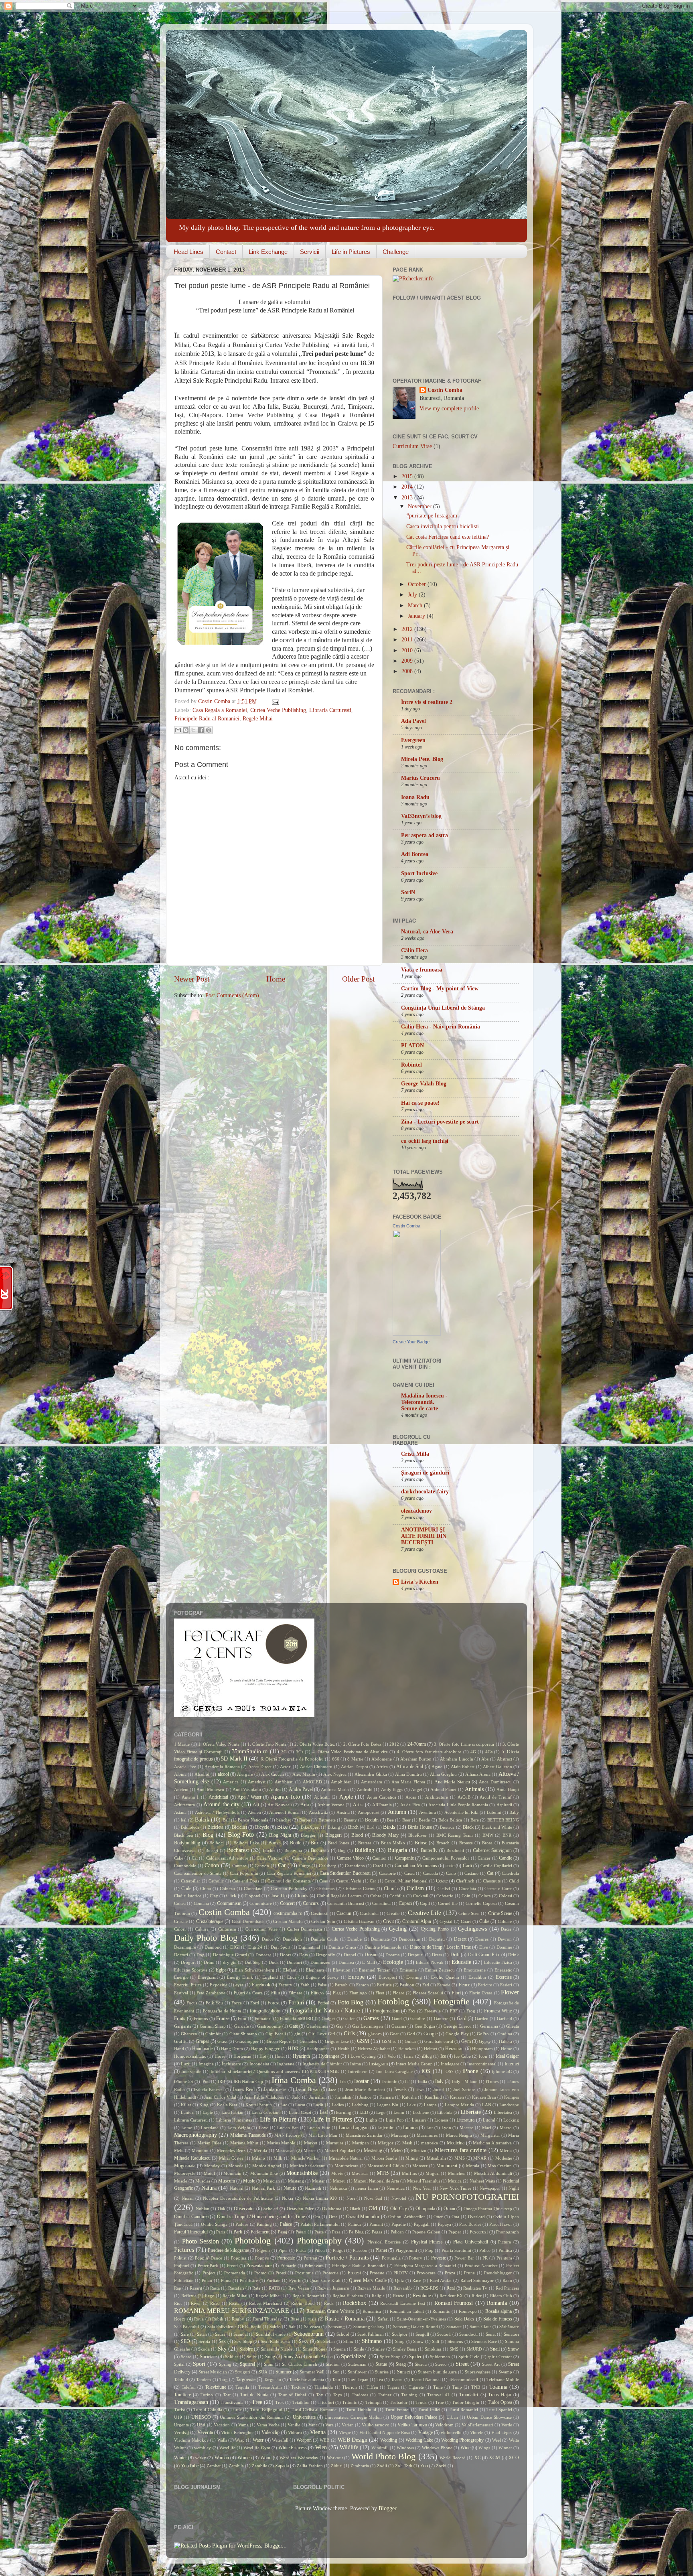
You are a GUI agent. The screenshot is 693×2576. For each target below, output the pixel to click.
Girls (349, 2033)
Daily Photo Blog (206, 1938)
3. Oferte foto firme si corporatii (464, 1744)
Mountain (232, 2173)
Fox (412, 2011)
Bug (342, 1850)
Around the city (221, 1804)
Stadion (333, 2364)
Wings (484, 2448)
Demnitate (380, 1939)
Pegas (377, 2232)
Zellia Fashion (310, 2466)
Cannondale (185, 1866)
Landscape (509, 2105)
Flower (510, 1992)
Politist (180, 2258)
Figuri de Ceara (248, 1993)
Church (391, 1888)
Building (364, 1850)
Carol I (380, 1866)
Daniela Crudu (324, 1939)
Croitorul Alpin (417, 1921)
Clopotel (252, 1896)
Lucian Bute (319, 2128)
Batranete (327, 1820)
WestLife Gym (257, 2448)
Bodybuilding (187, 1843)
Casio (451, 1873)
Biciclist (239, 1827)
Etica (292, 1977)
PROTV (401, 2273)
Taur (336, 2379)
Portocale (286, 2258)
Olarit (355, 2209)
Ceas (323, 1881)
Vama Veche (268, 2425)
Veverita (205, 2432)
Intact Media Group (414, 2064)
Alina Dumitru (408, 1774)
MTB (383, 2173)
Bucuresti (320, 1850)
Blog (208, 1835)
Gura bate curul (439, 2041)
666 (336, 1759)
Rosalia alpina (499, 2311)
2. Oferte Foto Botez (362, 1744)
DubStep (253, 1962)
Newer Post (192, 979)
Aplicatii (322, 1797)
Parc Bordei (470, 2224)
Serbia (204, 2341)
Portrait (310, 2258)
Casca (409, 1873)
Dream (371, 1955)
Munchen (457, 2173)
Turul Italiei (429, 2410)
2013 (408, 498)
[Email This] (178, 730)
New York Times (455, 2188)
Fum (242, 2018)
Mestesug (373, 2150)
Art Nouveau (280, 1805)
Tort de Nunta (254, 2395)
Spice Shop (390, 2357)
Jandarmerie (275, 2089)
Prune (469, 2273)
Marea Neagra (459, 2135)
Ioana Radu (415, 797)
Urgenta (181, 2425)
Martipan (361, 2143)
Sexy (304, 2341)
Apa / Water (249, 1797)
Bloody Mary (385, 1835)
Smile (359, 2349)
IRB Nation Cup (248, 2081)
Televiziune (216, 2387)
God (411, 2034)
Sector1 (444, 2334)
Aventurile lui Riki (462, 1812)
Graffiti (181, 2041)
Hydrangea (329, 2056)
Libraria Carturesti (330, 710)
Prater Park (208, 2266)
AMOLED (312, 1782)
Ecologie (393, 1962)
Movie (337, 2173)
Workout (335, 2458)
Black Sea (183, 1835)
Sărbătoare (509, 2327)
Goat (394, 2034)
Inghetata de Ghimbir (322, 2064)
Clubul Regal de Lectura (339, 1896)
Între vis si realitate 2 (427, 702)
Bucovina (293, 1850)
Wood (266, 2458)
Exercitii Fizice (188, 1985)
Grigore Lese (337, 2041)
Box (315, 1843)
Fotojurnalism (386, 2011)
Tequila (242, 2387)
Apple (346, 1797)
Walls (222, 2440)
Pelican (397, 2232)
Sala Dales (465, 2319)
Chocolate (253, 1888)
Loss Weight (239, 2128)
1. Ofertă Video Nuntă (219, 1744)
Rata (256, 2288)
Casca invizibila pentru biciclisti (443, 526)
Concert (287, 1903)
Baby (514, 1812)
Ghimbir (213, 2034)
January (417, 616)
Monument (447, 2166)
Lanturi (188, 2112)
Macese (466, 2128)
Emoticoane (475, 1970)
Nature (290, 2188)
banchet (284, 1820)
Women (245, 2458)
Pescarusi (479, 2232)
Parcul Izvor (501, 2224)
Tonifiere (182, 2395)
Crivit (388, 1921)
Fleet (380, 1993)
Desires (482, 1939)
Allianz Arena (478, 1774)
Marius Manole (281, 2143)
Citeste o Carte (498, 1888)
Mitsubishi (436, 2158)
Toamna (498, 2387)
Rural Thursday (268, 2319)
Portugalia (391, 2258)
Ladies (338, 2105)
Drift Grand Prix (484, 1955)
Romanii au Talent (407, 2311)
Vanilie (294, 2425)
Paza (336, 2232)
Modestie (504, 2158)
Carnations (355, 1866)
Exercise (504, 1977)
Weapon (304, 2440)
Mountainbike (302, 2173)
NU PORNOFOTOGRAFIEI (467, 2197)
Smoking (433, 2349)
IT (407, 2081)
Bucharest (238, 1850)
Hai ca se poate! (420, 1103)
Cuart (466, 1921)
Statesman (357, 2364)
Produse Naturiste (481, 2266)
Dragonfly (326, 1955)
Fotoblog (393, 2002)
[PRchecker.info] (413, 279)
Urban (452, 2417)
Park (238, 2232)
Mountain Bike (264, 2173)
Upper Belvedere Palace (414, 2417)
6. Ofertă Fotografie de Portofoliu (292, 1759)
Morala (473, 2166)
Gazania (399, 2026)
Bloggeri (333, 1835)
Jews (420, 2089)
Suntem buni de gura (437, 2372)
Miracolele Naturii (346, 2158)
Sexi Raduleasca (276, 2341)
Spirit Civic (469, 2357)
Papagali (422, 2224)
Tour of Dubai (292, 2395)
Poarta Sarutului (456, 2250)
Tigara (393, 2387)
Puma (226, 2280)
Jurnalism (318, 2097)
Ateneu (254, 1812)
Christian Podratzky (289, 1888)
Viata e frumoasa (422, 970)
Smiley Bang (405, 2349)
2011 (408, 640)
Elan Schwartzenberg (254, 1970)
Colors (484, 1896)
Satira (220, 2334)
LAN (487, 2105)
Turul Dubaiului (361, 2410)
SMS (454, 2349)
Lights (372, 2120)
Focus (192, 2003)
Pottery (416, 2258)
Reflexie (189, 2296)
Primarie (288, 2266)
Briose (421, 1843)
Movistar (360, 2173)
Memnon (200, 2150)
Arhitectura (184, 1805)
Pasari (301, 2232)
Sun (336, 2372)
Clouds (302, 1896)
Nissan (188, 2198)
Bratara (365, 1843)
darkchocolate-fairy (425, 1492)
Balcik (202, 1820)
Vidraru (295, 2432)
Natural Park (263, 2188)
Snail (495, 2349)
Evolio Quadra (445, 1977)
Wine (465, 2448)
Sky (222, 2349)
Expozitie (219, 1985)
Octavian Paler (300, 2209)
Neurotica (396, 2188)
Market (311, 2143)
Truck (421, 2402)
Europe (356, 1977)
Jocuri (439, 2089)
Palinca (355, 2224)
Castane (471, 1873)
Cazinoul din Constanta (289, 1881)
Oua (455, 2217)
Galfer (349, 2018)
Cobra (376, 1896)
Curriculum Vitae (412, 446)
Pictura (505, 2242)
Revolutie (422, 2296)
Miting (412, 2158)
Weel (496, 2440)
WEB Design (353, 2440)
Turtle (236, 2410)
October (418, 584)
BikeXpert (310, 1827)
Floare (398, 1993)
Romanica (372, 2311)
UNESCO (201, 2417)
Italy (439, 2081)
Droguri (188, 1962)
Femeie (444, 1985)
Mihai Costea (231, 2158)
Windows (405, 2448)
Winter (180, 2458)
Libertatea (503, 2112)
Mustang (296, 2181)
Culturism (227, 1929)
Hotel (280, 2056)
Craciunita (369, 1913)
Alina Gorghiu (443, 1774)
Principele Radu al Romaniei (207, 719)
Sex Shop (243, 2341)
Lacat (300, 2105)
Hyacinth (301, 2056)
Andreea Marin (335, 1789)
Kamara (387, 2097)
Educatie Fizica (498, 1962)
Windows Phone (437, 2448)
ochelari (271, 2209)
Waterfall (280, 2440)
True (440, 2402)
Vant (313, 2425)
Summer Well (312, 2372)
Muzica (455, 2181)
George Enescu (458, 2026)
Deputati (437, 1939)
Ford (255, 2003)
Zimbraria (360, 2466)
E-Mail (369, 1962)
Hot (263, 2056)
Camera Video (350, 1858)
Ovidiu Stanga (214, 2224)
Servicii (310, 252)
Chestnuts (492, 1881)
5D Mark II (234, 1759)
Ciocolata (467, 1888)
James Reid (244, 2089)
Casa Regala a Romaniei (220, 710)
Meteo (397, 2150)
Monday (212, 2166)
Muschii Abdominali (493, 2173)
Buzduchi (455, 1850)
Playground (406, 2250)
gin (297, 2034)
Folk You (215, 2003)
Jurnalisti (343, 2097)
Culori (180, 1929)
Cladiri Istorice (188, 1896)
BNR (507, 1835)
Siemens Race (484, 2341)
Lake (411, 2105)
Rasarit (196, 2288)
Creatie (393, 1913)
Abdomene (382, 1759)
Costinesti (320, 1913)
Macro (506, 2128)
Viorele (477, 2432)
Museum (227, 2181)
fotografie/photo (265, 2011)
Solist (252, 2357)
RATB (274, 2288)
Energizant (208, 1977)
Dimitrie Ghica (342, 1947)
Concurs (311, 1903)
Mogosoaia (185, 2166)
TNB (476, 2387)
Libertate (471, 2112)
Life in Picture (278, 2120)
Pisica (301, 2250)
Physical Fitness (427, 2242)
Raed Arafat (441, 2280)
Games (371, 2018)
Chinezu (227, 1888)
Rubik (218, 2319)
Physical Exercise (384, 2242)
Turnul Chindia (208, 2410)
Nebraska (338, 2188)
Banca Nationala (253, 1820)
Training (409, 2395)
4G (473, 1752)
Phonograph (508, 2232)
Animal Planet (443, 1789)
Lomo (187, 2128)
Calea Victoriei (270, 1858)
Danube (355, 1939)
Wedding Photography (462, 2440)
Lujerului (386, 2128)
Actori (286, 1767)
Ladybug (360, 2105)
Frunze (223, 2018)
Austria (343, 1812)
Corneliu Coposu (481, 1903)
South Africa (320, 2357)
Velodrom (444, 2425)
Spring (225, 2364)
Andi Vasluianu (247, 1789)
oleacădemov (416, 1511)
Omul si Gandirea (191, 2217)
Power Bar (464, 2258)
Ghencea (189, 2034)
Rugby (238, 2319)
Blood (357, 1835)
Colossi (506, 1896)
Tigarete (416, 2387)
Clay (214, 1896)
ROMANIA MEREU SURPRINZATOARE (232, 2311)
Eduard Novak (430, 1962)
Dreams (392, 1955)
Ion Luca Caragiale (394, 2071)
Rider (477, 2296)
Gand (397, 2018)
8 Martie (355, 1759)
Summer (284, 2372)
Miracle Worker (306, 2158)
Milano (258, 2158)
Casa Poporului (244, 1873)
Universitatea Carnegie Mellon (353, 2417)
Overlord (476, 2217)
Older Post (358, 979)
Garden (482, 2018)
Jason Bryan (308, 2089)
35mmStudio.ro (250, 1751)
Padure (242, 2224)
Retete (399, 2296)
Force (237, 2003)
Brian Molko (393, 1843)
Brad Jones (338, 1843)
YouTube (190, 2466)
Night (514, 2188)
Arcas (411, 1797)
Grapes (203, 2041)
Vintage (426, 2432)
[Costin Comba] (417, 1334)
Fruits (180, 2018)
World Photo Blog (384, 2456)
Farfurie (384, 1985)
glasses (375, 2034)
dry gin (230, 1962)
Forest (274, 2003)
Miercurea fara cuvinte (461, 2150)
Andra (275, 1789)
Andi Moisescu (210, 1789)
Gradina (505, 2034)
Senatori (511, 2334)
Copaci (405, 1903)
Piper (283, 2250)
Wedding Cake (419, 2440)
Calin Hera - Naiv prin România (441, 1027)
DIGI (235, 1947)
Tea (380, 2379)
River (196, 2303)
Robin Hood (303, 2303)
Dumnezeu (320, 1962)
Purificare (249, 2280)
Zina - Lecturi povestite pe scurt (440, 1122)
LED (364, 2112)
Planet (381, 2250)
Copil (425, 1903)
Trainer (385, 2395)
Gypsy (485, 2041)
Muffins (409, 2173)
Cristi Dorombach (248, 1921)
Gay (340, 2026)
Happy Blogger (265, 2049)
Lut (430, 2128)
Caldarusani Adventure (227, 1858)
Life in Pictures (351, 252)
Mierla (506, 2150)
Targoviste (246, 2379)
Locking (511, 2120)
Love (263, 2128)
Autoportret (369, 1812)
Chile (186, 1888)
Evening (414, 1977)
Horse (220, 2056)
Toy (320, 2395)
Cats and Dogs (246, 1881)
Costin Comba (215, 701)
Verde (507, 2425)
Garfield (505, 2018)
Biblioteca (190, 1827)
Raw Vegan (299, 2288)
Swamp (505, 2372)
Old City (399, 2209)
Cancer (484, 1858)
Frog (471, 2011)
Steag (401, 2364)
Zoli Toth (404, 2466)
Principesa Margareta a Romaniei (425, 2266)
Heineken (407, 2049)
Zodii (382, 2466)
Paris (221, 2232)
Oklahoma (332, 2209)
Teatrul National (426, 2379)
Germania (489, 2026)
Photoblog (253, 2241)
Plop (429, 2250)
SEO (185, 2341)
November (420, 506)
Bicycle (262, 1827)
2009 (408, 661)
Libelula (445, 2112)
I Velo (390, 2056)
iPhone (470, 2071)
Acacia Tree (185, 1767)
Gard (462, 2018)
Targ (224, 2379)
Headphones (318, 2049)
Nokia (288, 2198)
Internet (512, 2064)
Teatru (397, 2379)
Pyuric (295, 2280)
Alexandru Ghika (371, 1774)
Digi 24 (255, 1947)
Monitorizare (346, 2166)
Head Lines (188, 252)
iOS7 (449, 2071)
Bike (282, 1827)
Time (438, 2387)
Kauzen (457, 2097)
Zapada (282, 2466)
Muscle (181, 2181)
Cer (373, 1881)
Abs (485, 1759)
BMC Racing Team (455, 1835)
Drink (514, 1955)
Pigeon (263, 2250)
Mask (407, 2143)
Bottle (296, 1843)
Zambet (214, 2466)
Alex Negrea (335, 1774)
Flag (337, 1993)
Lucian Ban (288, 2128)
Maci (487, 2128)
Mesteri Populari (340, 2150)
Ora (317, 2217)
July (413, 595)
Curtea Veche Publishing (278, 710)
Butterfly (429, 1850)
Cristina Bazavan (359, 1921)
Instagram (378, 2064)
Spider (415, 2357)
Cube (484, 1921)
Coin (466, 1896)
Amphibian (341, 1782)
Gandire (418, 2018)
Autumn (397, 1812)
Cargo (305, 1866)
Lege (381, 2112)
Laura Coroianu (266, 2112)
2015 (408, 476)
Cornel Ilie (448, 1903)
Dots (303, 1955)
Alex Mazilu (304, 1774)
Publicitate (184, 2280)
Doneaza (263, 1955)
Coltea (180, 1903)
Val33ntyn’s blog (421, 816)
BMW (488, 1835)
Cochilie (397, 1896)
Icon (483, 2056)
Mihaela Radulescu (192, 2158)
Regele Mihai (258, 719)
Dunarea (346, 1962)
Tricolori (326, 2402)
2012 (408, 629)
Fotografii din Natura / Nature (325, 2011)
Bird (371, 1827)
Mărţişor (386, 2143)
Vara (329, 2425)
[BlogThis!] (186, 730)
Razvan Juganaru (333, 2288)
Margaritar (490, 2135)
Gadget (328, 2018)
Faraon (363, 1985)
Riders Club (501, 2296)
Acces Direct (260, 1767)
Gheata (513, 2026)
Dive (484, 1947)
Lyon (446, 2128)
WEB (324, 2440)
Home (276, 979)
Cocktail (421, 1896)
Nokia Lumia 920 (320, 2198)
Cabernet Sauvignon (492, 1850)
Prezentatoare (259, 2266)
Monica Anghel (267, 2166)
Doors (286, 1955)
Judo (296, 2097)
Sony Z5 (292, 2357)
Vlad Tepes (502, 2432)
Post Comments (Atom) (232, 995)
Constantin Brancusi (346, 1903)
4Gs (489, 1752)
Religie (378, 2296)
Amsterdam (372, 1782)
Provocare (426, 2273)
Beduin (372, 1820)
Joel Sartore (464, 2089)
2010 (408, 650)
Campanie (404, 1858)
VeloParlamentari (477, 2425)
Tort (227, 2395)
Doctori (181, 1955)
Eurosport (388, 1977)
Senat (491, 2334)
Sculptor (400, 2334)
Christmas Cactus (359, 1888)
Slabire (246, 2349)
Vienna (318, 2432)
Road (215, 2303)
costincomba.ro (288, 1913)
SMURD (474, 2349)
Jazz (332, 2089)
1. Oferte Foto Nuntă (267, 1744)
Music (249, 2181)
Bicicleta (215, 1827)
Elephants (315, 1970)
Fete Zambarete (211, 1993)
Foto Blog (351, 2002)
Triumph (374, 2402)
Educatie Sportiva (191, 1970)
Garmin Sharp (213, 2026)
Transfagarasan (191, 2402)
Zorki (441, 2466)
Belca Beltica (450, 1820)
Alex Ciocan (273, 1774)
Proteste (377, 2273)
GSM (363, 2041)
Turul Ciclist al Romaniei (314, 2410)
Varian (348, 2425)
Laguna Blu (387, 2105)
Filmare (295, 1993)
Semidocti (468, 2334)
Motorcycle (185, 2173)
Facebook (261, 1985)
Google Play (457, 2034)
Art (256, 1805)
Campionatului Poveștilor (446, 1858)
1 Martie (182, 1744)
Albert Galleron (497, 1767)
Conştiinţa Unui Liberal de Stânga (443, 1008)
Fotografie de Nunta (222, 2011)
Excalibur (477, 1977)
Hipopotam (482, 2049)
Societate (208, 2357)
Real (451, 2288)
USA (201, 2425)
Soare (186, 2357)
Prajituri (181, 2266)
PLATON (412, 1046)
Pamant (376, 2224)
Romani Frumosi (454, 2303)
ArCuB (464, 1797)
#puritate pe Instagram (432, 516)
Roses (180, 2319)
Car (282, 1865)
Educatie (461, 1962)
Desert (460, 1939)
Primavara (314, 2266)
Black (468, 1827)
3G (284, 1752)
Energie (181, 1977)
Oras (333, 2217)
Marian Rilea (209, 2143)
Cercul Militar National (406, 1881)
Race (417, 2280)
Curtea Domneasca (305, 1929)
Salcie (275, 2327)
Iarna (409, 2056)
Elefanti (290, 1970)
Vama (243, 2425)
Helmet (431, 2049)
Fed (426, 1985)
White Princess (293, 2448)
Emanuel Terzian (375, 1970)
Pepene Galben (426, 2232)
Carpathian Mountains (416, 1866)
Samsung (336, 2327)
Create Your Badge (411, 1342)
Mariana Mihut (244, 2143)
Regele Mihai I (270, 2296)
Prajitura (504, 2258)
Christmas (325, 1888)
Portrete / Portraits (347, 2258)
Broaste (466, 1843)
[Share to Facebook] (201, 730)
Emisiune (408, 1970)
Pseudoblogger (498, 2273)
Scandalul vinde (271, 2334)
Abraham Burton (416, 1759)
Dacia (506, 1929)
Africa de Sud (410, 1767)
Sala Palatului (186, 2327)
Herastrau (454, 2049)
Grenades (308, 2041)
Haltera (506, 2041)
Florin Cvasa (481, 1993)
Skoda (204, 2349)
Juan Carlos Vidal (220, 2097)
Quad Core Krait (325, 2280)
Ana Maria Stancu (452, 1782)
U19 (178, 2417)
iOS (426, 2071)
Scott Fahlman (371, 2334)
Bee (390, 1820)
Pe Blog (356, 2232)
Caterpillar (190, 1881)
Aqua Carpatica (382, 1797)
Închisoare (231, 2064)
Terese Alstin (270, 2387)
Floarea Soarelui (428, 1993)
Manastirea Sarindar (364, 2135)
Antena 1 (190, 1797)
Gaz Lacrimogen (368, 2026)
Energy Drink (240, 1977)
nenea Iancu (367, 2188)
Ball (226, 1820)
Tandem (204, 2379)
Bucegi (212, 1850)
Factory (285, 1985)
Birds (389, 1827)
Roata (234, 2303)
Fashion (407, 1985)
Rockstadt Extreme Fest (402, 2303)
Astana (180, 1812)
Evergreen (413, 740)
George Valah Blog (424, 1084)
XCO (514, 2458)
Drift (455, 1955)
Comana (201, 1903)
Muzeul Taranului (423, 2181)
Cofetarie (445, 1896)
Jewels (400, 2089)
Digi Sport (280, 1947)
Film (276, 1993)
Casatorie (387, 1873)
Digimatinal (309, 1947)
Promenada (235, 2273)
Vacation (222, 2425)
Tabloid (181, 2379)
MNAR (480, 2158)
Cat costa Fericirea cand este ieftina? (448, 537)
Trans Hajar (500, 2395)
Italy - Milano (465, 2081)
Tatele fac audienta (306, 2379)
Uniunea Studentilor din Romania (252, 2417)
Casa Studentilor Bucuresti (345, 1873)
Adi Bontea (415, 854)
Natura (209, 2188)
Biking (334, 1827)
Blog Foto (241, 1835)
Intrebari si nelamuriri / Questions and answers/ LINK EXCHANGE (275, 2071)
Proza (450, 2273)
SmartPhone (314, 2349)
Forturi (296, 2003)
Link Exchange (268, 252)
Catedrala (510, 1873)
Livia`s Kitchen (420, 1582)
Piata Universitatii (471, 2242)
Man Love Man (323, 2135)
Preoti (232, 2266)
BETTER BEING (503, 1820)
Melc (179, 2150)
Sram (269, 2364)
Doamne (504, 1947)
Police (485, 2250)
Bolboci (217, 1843)
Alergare (245, 1774)
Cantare (239, 1866)
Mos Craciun (500, 2166)
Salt (292, 2327)
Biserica (447, 1827)
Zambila (236, 2466)
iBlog (427, 2056)
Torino (207, 2395)
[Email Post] (274, 701)
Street (462, 2364)
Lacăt (318, 2105)
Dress (437, 1955)
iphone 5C (502, 2071)
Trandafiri (469, 2395)
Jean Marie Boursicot (365, 2089)
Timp (457, 2387)
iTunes (492, 2081)
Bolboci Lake (246, 1843)
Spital (179, 2364)
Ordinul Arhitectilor (407, 2217)
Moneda (236, 2166)
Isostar (362, 2081)
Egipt (221, 1970)
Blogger (308, 1835)
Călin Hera (414, 950)
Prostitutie (304, 2273)
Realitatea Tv (475, 2288)
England (270, 1977)
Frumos (201, 2018)
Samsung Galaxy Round (416, 2327)
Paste (319, 2232)
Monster (420, 2166)
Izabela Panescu (209, 2089)
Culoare (505, 1921)
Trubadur (399, 2402)
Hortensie (242, 2056)
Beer (406, 1820)
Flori (456, 1993)
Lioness (441, 2120)
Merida (260, 2150)
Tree (257, 2402)
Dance (268, 1939)
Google (431, 2034)
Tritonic (350, 2402)
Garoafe (242, 2026)
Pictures (184, 2250)
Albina (180, 1774)
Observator (244, 2209)
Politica (505, 2250)
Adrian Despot (354, 1767)
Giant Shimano (243, 2034)
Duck (274, 1962)
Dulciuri (294, 1962)
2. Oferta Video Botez (315, 1744)
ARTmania (382, 1805)
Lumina (410, 2128)
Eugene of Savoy (322, 1977)
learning (344, 2112)
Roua (199, 2319)
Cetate (442, 1881)
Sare (185, 2334)
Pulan (207, 2280)
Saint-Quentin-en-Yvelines (421, 2319)
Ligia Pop (395, 2120)
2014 (408, 487)
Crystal (446, 1921)
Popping (239, 2258)
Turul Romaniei (464, 2410)
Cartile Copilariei (496, 1866)
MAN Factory (287, 2135)
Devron (505, 1939)
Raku (507, 2280)
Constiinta (381, 1903)
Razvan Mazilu (371, 2288)
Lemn (399, 2112)
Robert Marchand (266, 2303)
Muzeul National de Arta (376, 2181)
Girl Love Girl (322, 2034)
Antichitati (218, 1797)
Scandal (241, 2334)
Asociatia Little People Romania (458, 1805)
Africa (382, 1767)
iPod (206, 2081)
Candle (506, 1858)
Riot (178, 2303)
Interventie (191, 2071)
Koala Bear (227, 2105)
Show (418, 2341)
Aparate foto (285, 1797)
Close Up (277, 1896)
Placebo (360, 2250)
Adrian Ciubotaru (316, 1767)
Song (270, 2357)
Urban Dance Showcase (489, 2417)
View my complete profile (449, 409)
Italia (422, 2081)
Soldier (232, 2357)
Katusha (409, 2097)
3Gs (300, 1752)
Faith (305, 1985)
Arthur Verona (331, 1805)
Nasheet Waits (482, 2181)
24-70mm (417, 1744)
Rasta (215, 2288)
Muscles (203, 2181)
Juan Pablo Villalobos (264, 2097)
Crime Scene (500, 1913)
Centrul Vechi (349, 1881)
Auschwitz (318, 1812)
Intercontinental (482, 2064)
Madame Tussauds (248, 2135)
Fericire (485, 1985)
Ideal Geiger (507, 2056)
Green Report (279, 2041)
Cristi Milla (415, 1454)
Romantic (441, 2311)
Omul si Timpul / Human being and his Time (261, 2217)
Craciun (344, 1913)
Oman (449, 2209)
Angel (417, 1789)
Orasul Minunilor (363, 2217)
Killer (186, 2105)
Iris (343, 2081)
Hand (179, 2049)
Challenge (396, 252)
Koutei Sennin (259, 2105)
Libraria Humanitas (234, 2120)
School (343, 2334)
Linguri (419, 2120)
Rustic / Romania (344, 2319)
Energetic (503, 1970)
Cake (179, 1858)
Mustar (318, 2181)
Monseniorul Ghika (386, 2166)
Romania (497, 2303)
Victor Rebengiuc (237, 2432)
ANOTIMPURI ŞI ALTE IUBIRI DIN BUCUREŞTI (424, 1536)
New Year (422, 2188)
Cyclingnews (472, 1929)
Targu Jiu (273, 2379)
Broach (443, 1843)
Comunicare (261, 1903)
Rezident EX (451, 2296)
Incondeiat (259, 2064)
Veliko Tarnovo (412, 2425)
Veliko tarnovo (376, 2425)
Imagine (206, 2064)
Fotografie (451, 2002)
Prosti (281, 2273)
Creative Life (425, 1913)
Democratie (409, 1939)
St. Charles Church (299, 2364)
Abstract (505, 1759)
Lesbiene (421, 2112)
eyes (239, 1985)
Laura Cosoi (300, 2112)
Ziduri (337, 2466)
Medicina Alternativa (492, 2143)
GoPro (483, 2034)
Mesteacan (285, 2150)
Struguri (243, 2372)
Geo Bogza (425, 2026)
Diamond (213, 1947)
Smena (339, 2349)
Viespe (345, 2432)
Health (344, 2049)
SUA (263, 2372)
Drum (209, 1962)
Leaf (324, 2112)
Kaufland (433, 2097)
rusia (312, 2319)
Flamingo (358, 1993)
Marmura (335, 2143)
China (206, 1888)
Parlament (260, 2232)
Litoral (489, 2120)
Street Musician (213, 2372)
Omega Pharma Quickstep (488, 2209)
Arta (305, 1805)
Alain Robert (463, 1767)
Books (275, 1843)
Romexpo (468, 2311)
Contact (226, 252)
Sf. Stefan (326, 2341)
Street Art (491, 2364)
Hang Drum (232, 2049)
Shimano (372, 2341)
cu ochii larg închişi (425, 1141)
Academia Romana (222, 1767)
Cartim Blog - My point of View (440, 989)
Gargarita (183, 2026)
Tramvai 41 (438, 2395)
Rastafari (236, 2288)
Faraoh (341, 1985)
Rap (178, 2288)
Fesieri (506, 1985)
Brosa (487, 1843)
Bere (475, 1820)
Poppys (262, 2258)
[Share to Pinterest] (209, 730)
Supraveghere (478, 2372)
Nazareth (313, 2188)
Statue (381, 2364)
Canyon (262, 1866)
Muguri (433, 2173)
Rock (329, 2303)
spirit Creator (500, 2357)
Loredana (210, 2128)
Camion (379, 1858)
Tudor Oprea (500, 2402)
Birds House (420, 1827)
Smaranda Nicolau (278, 2349)
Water (258, 2440)
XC (477, 2458)
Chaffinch (465, 1881)
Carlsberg (328, 1866)
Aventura (428, 1812)
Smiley (379, 2349)
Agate (437, 1767)
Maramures (427, 2135)
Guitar (410, 2041)
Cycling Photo (435, 1929)
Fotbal (323, 2003)
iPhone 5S (183, 2081)
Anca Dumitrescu (495, 1782)
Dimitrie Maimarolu (383, 1947)
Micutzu (419, 2150)
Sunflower (357, 2372)
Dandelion (292, 1939)
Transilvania (232, 2402)
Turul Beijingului (266, 2410)
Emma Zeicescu (440, 1970)
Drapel (350, 1955)
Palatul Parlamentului (320, 2224)
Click (231, 1896)
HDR (293, 2049)
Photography (319, 2241)
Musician (272, 2181)
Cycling (398, 1929)
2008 (408, 671)
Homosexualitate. (190, 2056)
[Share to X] (193, 730)
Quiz (399, 2280)
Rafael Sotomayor (477, 2280)
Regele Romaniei (308, 2296)
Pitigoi (339, 2250)
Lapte (208, 2112)
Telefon (189, 2387)
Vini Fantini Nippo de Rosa (385, 2432)
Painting (264, 2224)
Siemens (455, 2341)
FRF (454, 2011)
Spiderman (440, 2357)
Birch (353, 1827)
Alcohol (202, 1774)
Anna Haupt (508, 1789)
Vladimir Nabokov (191, 2440)
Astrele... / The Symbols (217, 1812)
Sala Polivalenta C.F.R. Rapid (234, 2327)
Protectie (330, 2273)
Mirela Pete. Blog (422, 759)
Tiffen (372, 2387)
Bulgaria (397, 1850)
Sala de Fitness (498, 2319)
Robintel (411, 1065)
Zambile (259, 2466)
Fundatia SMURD (297, 2018)
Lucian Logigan (354, 2128)
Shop (400, 2341)
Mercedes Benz (231, 2150)
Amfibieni (284, 1782)
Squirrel (247, 2364)
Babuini (494, 1812)
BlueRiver (417, 1835)
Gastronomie (269, 2026)
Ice (443, 2056)
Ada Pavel (413, 721)
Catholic (216, 1881)
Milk (278, 2158)
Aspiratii (504, 1805)
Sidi (436, 2341)
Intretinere (358, 2071)
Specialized (354, 2356)
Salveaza (312, 2327)
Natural (237, 2188)
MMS (460, 2158)
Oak (222, 2209)
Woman (222, 2458)
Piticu (320, 2250)
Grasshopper (247, 2041)
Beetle (424, 1820)
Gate (294, 2026)
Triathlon (301, 2402)
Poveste (439, 2258)
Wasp (240, 2440)
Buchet (269, 1850)
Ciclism (415, 1888)
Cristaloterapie (210, 1921)
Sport (199, 2364)
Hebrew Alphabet (374, 2049)
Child (514, 1881)
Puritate (273, 2280)
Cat (490, 1873)
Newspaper (490, 2188)
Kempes (512, 2097)
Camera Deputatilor (310, 1858)
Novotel (399, 2198)
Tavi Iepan (358, 2379)
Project (209, 2273)
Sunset (403, 2372)
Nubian (203, 2209)
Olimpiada (425, 2209)
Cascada (431, 1873)
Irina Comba (294, 2080)
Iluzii (186, 2064)
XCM (494, 2458)
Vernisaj (181, 2432)
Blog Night (280, 1835)
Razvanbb (403, 2288)
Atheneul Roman (285, 1812)
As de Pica (410, 1805)
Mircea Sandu (384, 2158)
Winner (505, 2448)
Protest (354, 2273)
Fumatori (263, 2018)
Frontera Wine (498, 2011)
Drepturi (416, 1955)
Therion (350, 2387)
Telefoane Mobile (503, 2379)
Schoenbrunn (309, 2334)
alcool (223, 1774)
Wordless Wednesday (299, 2458)
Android (365, 1789)
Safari (383, 2319)
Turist (179, 2410)
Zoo (424, 2466)
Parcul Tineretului (191, 2232)
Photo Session (201, 2241)
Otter (438, 2217)
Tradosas (360, 2395)
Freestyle (433, 2011)
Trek (280, 2402)
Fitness (318, 1993)
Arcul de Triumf (495, 1797)
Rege (210, 2296)
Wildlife (349, 2447)
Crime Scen (469, 1913)
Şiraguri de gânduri (425, 1473)
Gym (466, 2041)
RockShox (355, 2303)
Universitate (304, 2417)
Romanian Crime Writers (330, 2311)
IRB (221, 2081)
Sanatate (454, 2327)
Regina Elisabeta (348, 2296)
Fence (464, 1985)
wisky (201, 2458)
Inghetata (286, 2064)
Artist (358, 1805)
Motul (209, 2173)
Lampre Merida (459, 2105)
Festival (181, 1993)
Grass (222, 2041)
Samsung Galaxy (369, 2327)
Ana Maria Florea (408, 1782)
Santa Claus (480, 2327)
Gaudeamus (317, 2026)
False (322, 1985)
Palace (286, 2224)
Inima (356, 2064)
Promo (260, 2273)
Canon (212, 1865)
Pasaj (283, 2232)
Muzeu (339, 2181)
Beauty (351, 1820)
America (231, 1782)
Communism (229, 1903)
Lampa (430, 2105)
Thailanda (324, 2387)
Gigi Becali (276, 2034)
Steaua (421, 2364)
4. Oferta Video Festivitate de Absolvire (350, 1752)
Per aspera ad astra (425, 835)
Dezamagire (185, 1947)
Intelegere (450, 2064)
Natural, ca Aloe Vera (427, 932)
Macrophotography (196, 2135)
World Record (452, 2458)
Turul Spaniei (499, 2410)
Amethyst (257, 1782)
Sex (222, 2341)
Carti (467, 1866)
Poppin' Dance (209, 2258)
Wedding (389, 2440)
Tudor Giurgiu (466, 2402)
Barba (305, 1820)
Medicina (456, 2143)
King (204, 2105)
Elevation (342, 1970)
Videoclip (271, 2432)
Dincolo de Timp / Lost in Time (440, 1947)
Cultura (202, 1929)
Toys (337, 2395)
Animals (474, 1789)
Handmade (202, 2049)
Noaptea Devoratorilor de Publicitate (238, 2198)
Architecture (437, 1797)
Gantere (441, 2018)
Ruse (295, 2319)
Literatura (465, 2120)
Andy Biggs (392, 1789)
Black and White (497, 1827)
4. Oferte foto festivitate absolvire (429, 1752)
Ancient (181, 1789)
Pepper (455, 2232)
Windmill (380, 2448)
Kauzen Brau (484, 2097)
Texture (298, 2387)
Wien (321, 2447)
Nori (351, 2198)
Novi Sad (373, 2198)
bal (184, 1820)
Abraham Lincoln (456, 1759)
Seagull (422, 2334)
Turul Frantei (397, 2410)
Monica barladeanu (308, 2166)
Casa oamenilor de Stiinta (198, 1873)
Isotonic (390, 2081)
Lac (284, 2105)
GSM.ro (389, 2041)
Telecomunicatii (463, 2379)
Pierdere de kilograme (228, 2250)
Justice (365, 2097)
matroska (430, 2143)
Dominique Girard (230, 1955)
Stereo (441, 2364)
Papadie (399, 2224)
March (416, 605)
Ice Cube (462, 2056)
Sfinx (348, 2341)
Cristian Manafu (288, 1921)
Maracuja (400, 2135)
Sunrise (382, 2372)
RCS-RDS (429, 2288)
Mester (310, 2150)
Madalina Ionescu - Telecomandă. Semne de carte (424, 1402)
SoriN (408, 892)
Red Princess (507, 2288)
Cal (195, 1858)
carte (450, 1866)
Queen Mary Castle (368, 2280)
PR (485, 2258)
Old (373, 2208)
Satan (202, 2334)
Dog (201, 1955)
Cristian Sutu (323, 1921)
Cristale (181, 1921)
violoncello (451, 2432)
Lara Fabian (232, 2112)
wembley (203, 2448)
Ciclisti (444, 1888)
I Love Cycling (362, 2056)
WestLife (227, 2448)
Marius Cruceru (420, 778)
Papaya (445, 2224)
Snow (513, 2349)
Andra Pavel (301, 1789)
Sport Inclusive (419, 873)
